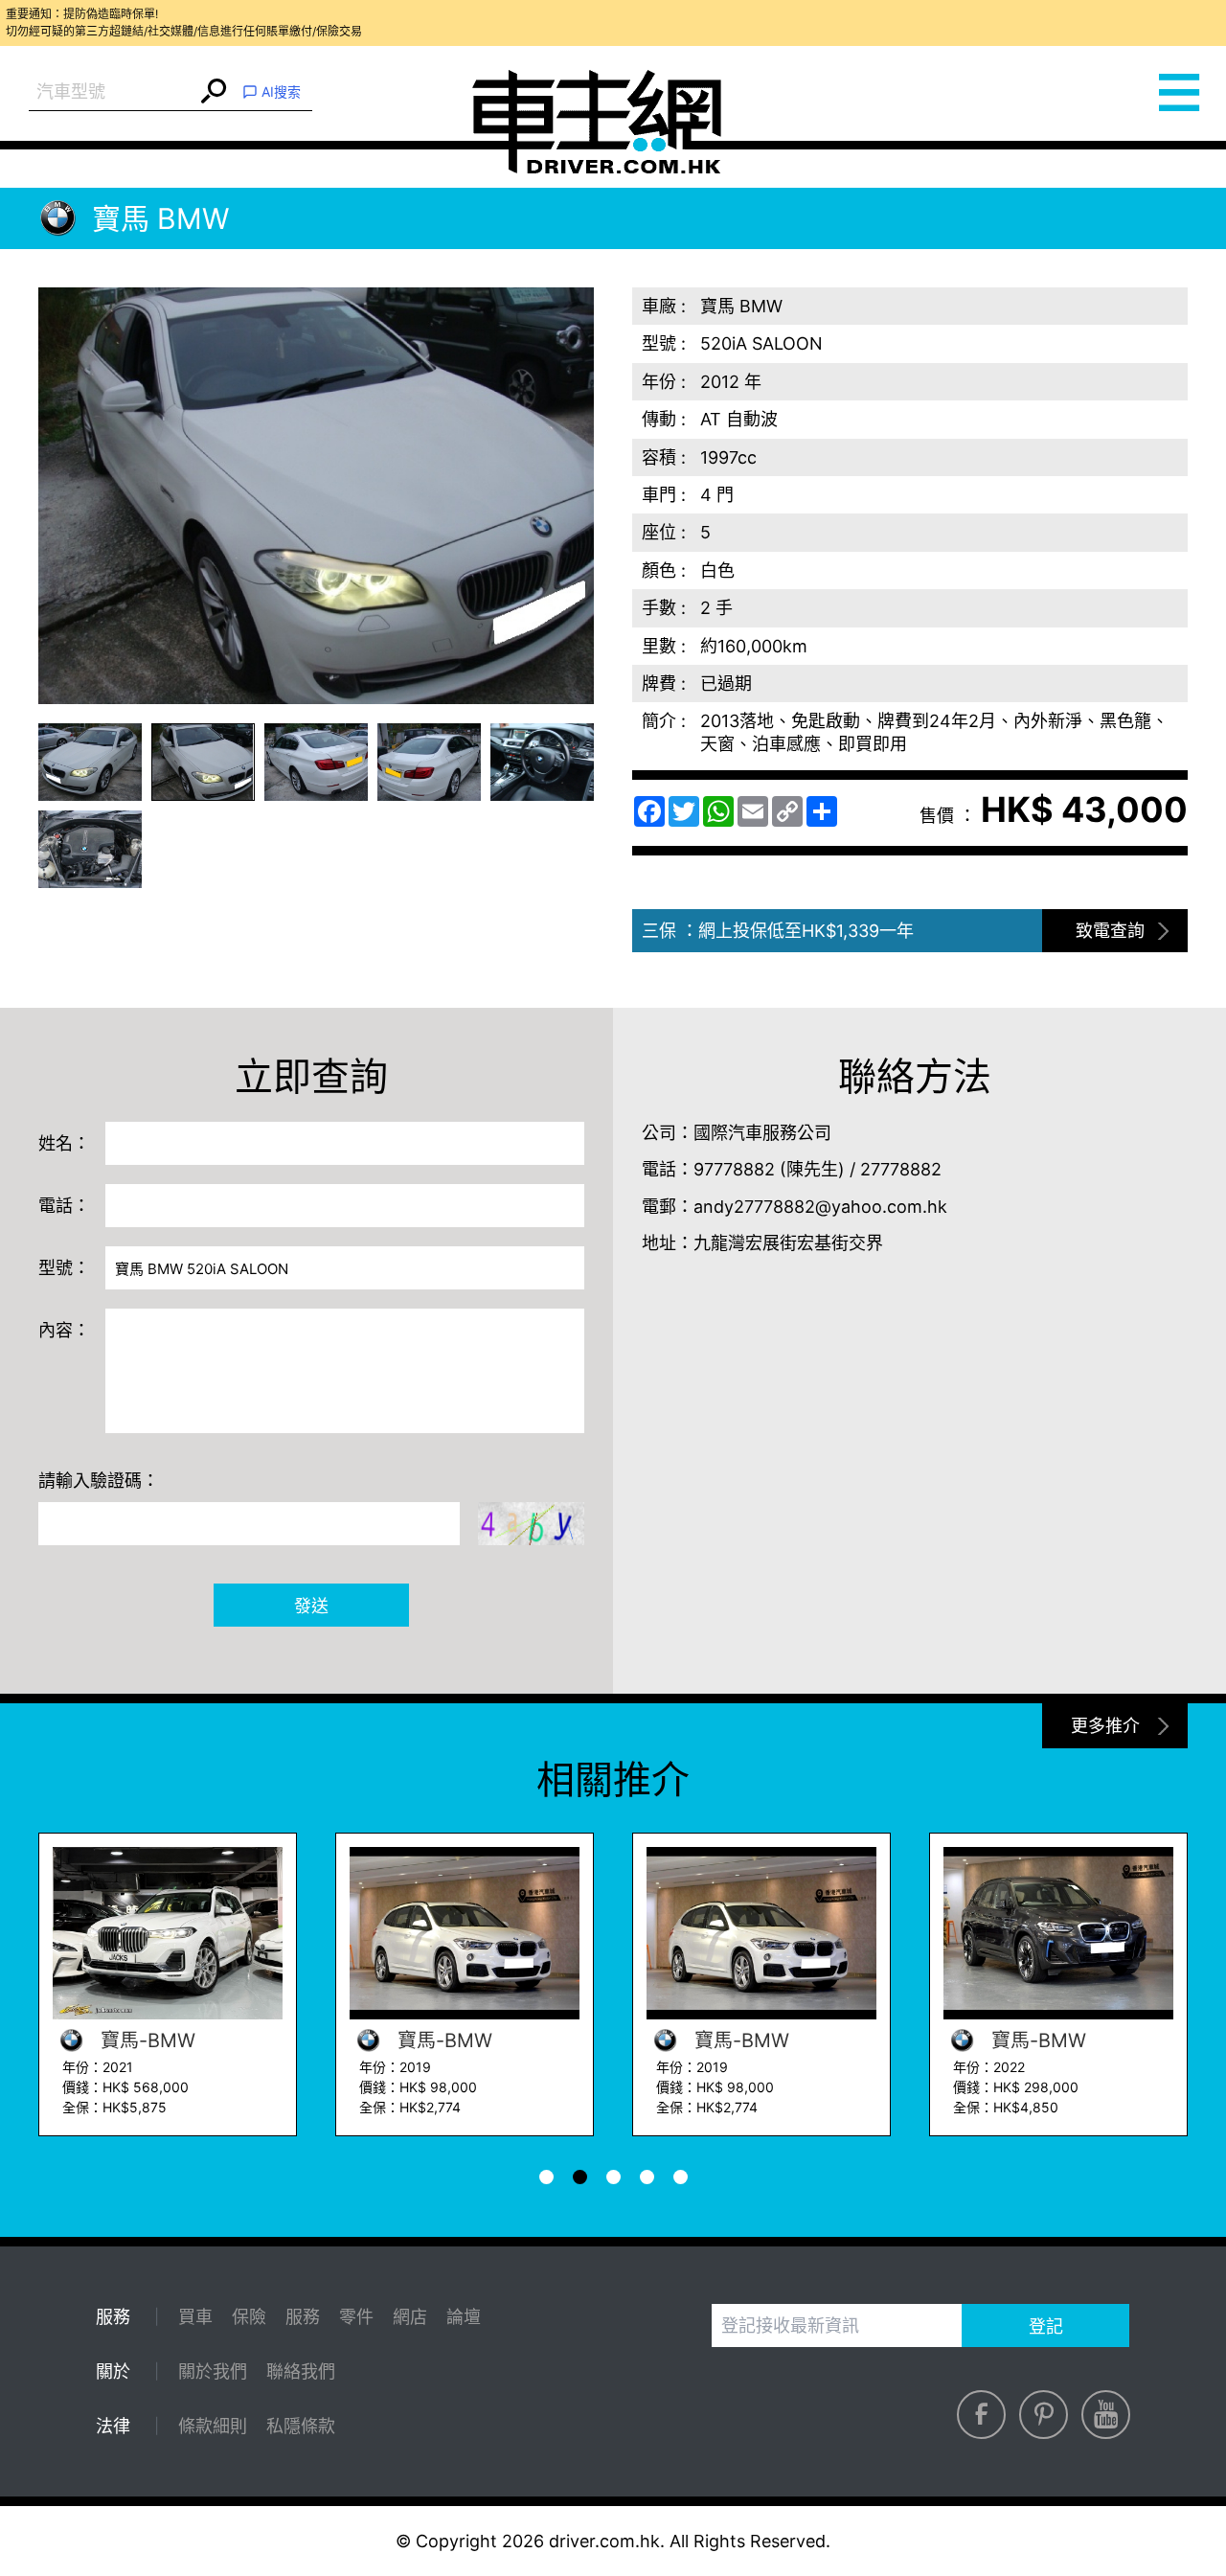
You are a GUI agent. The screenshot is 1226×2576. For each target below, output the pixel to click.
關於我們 (213, 2371)
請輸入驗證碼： (99, 1481)
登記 (1046, 2326)
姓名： (64, 1143)
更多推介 (1105, 1726)
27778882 (901, 1169)
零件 (356, 2317)
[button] (90, 762)
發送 (311, 1606)
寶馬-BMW (374, 2040)
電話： (64, 1206)
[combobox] (113, 92)
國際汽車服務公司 (762, 1133)
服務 (303, 2317)
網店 (410, 2317)
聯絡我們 (301, 2371)
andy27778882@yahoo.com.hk (820, 1207)
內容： (64, 1330)
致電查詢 (1110, 931)
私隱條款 (301, 2426)
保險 (249, 2317)
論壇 (464, 2317)
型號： (64, 1268)
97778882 (734, 1169)
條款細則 (213, 2426)
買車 (195, 2317)
